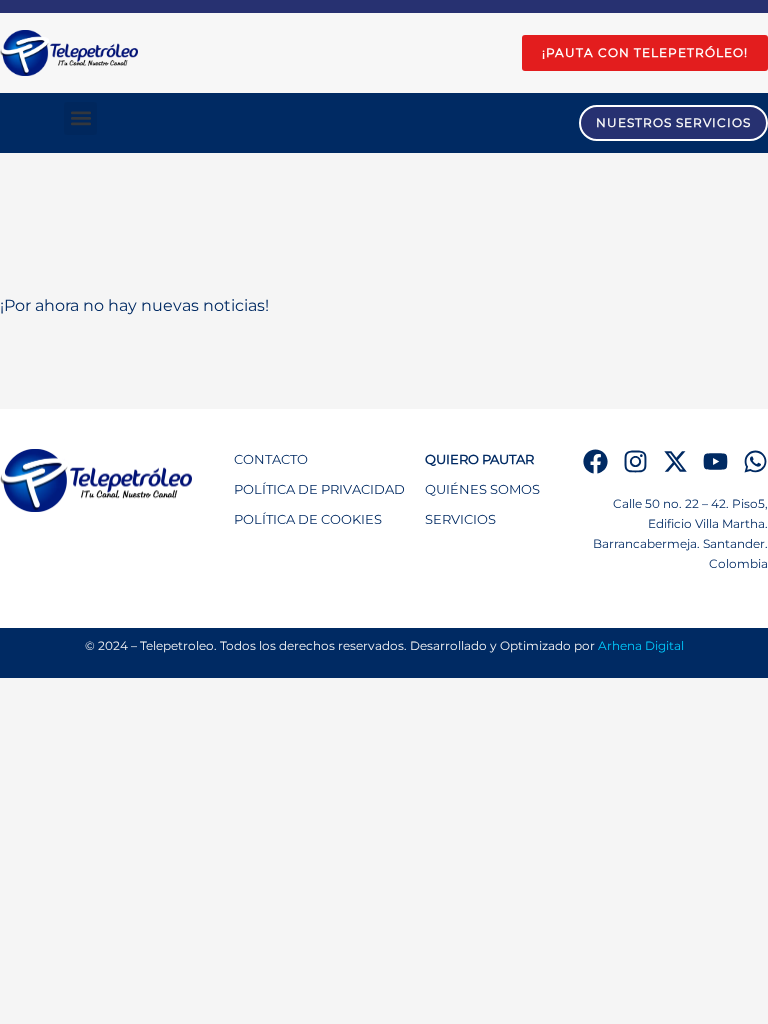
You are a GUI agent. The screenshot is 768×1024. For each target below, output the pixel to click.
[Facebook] (595, 461)
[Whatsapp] (755, 461)
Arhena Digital (641, 645)
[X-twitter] (675, 461)
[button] (80, 118)
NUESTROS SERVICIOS (673, 122)
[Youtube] (715, 461)
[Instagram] (635, 461)
